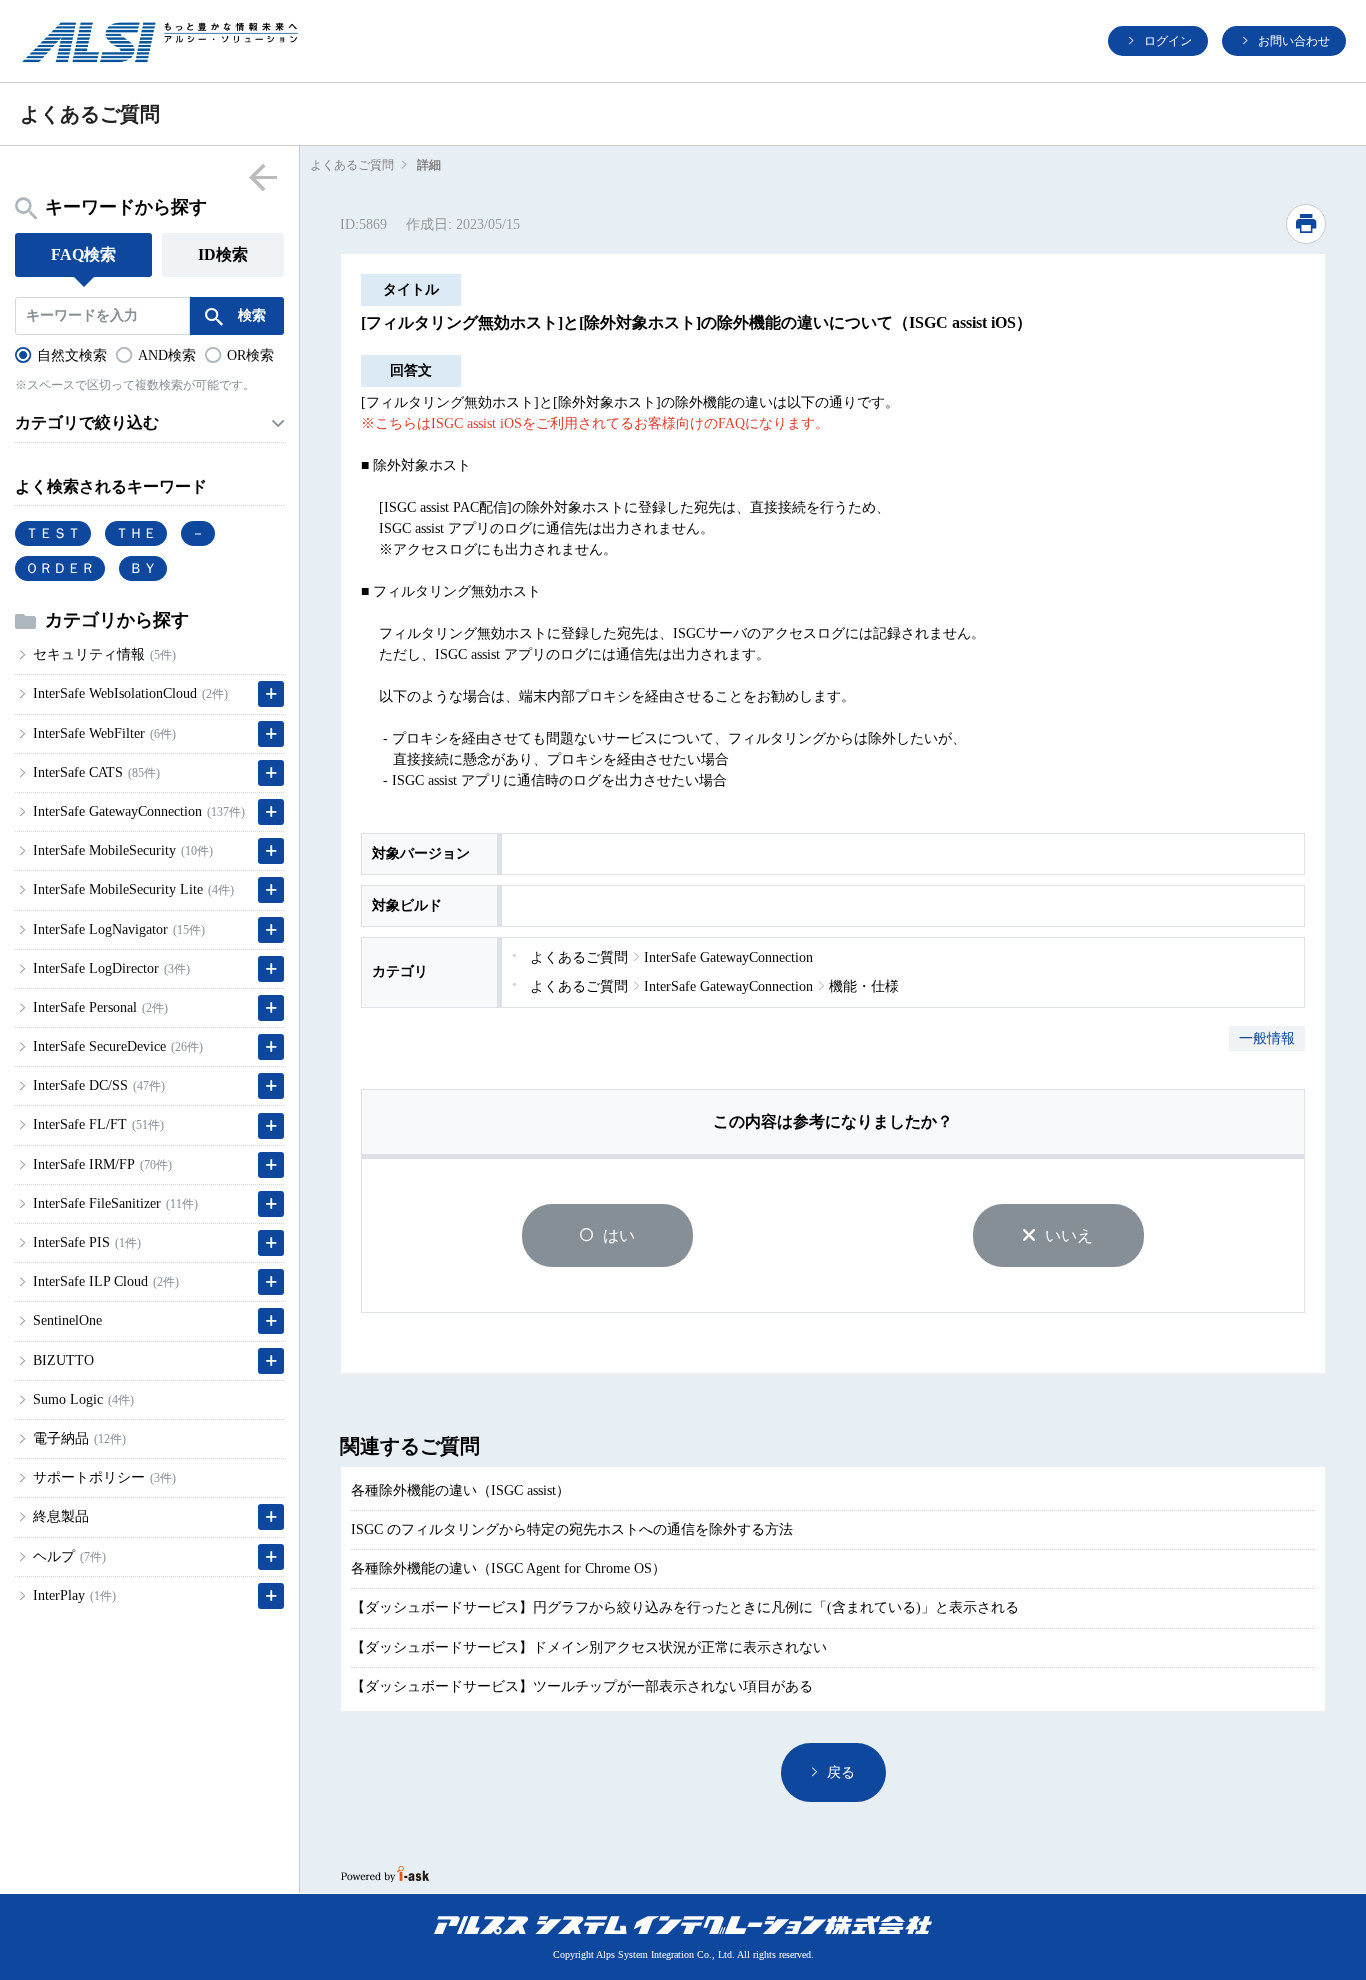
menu (263, 176)
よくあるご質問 (352, 165)
